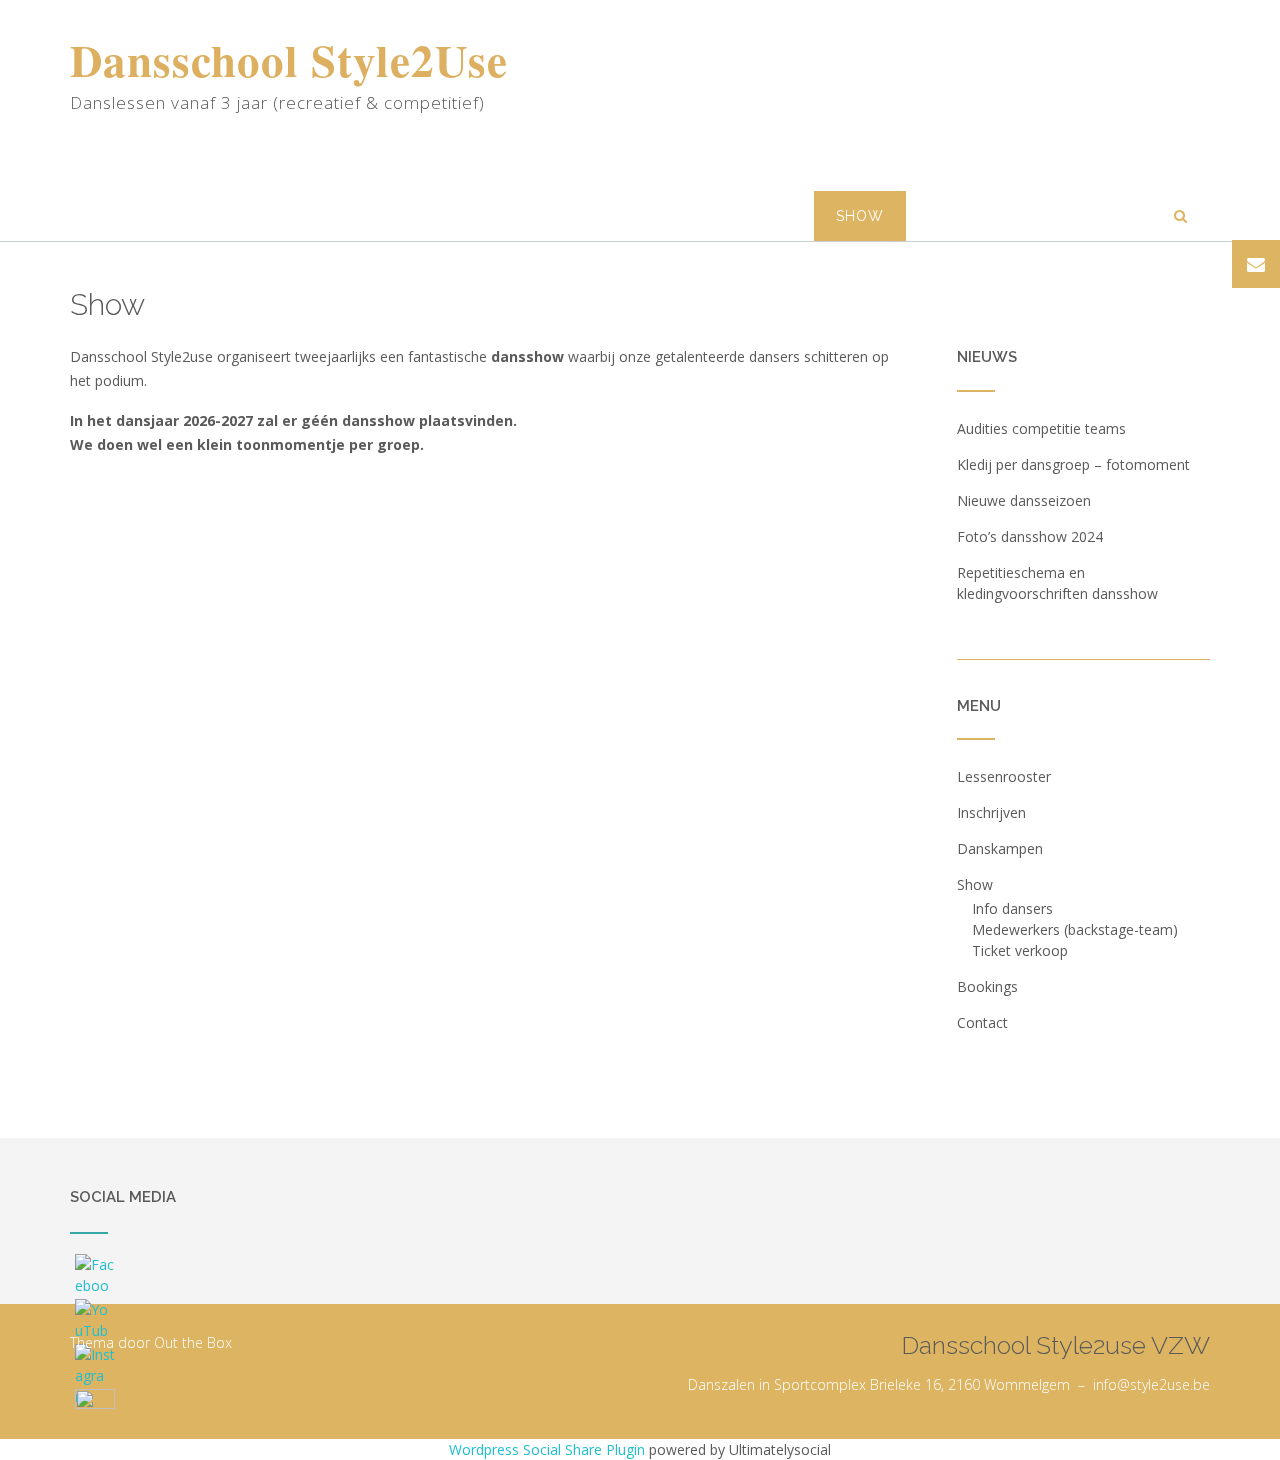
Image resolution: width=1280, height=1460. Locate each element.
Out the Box (193, 1342)
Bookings (968, 216)
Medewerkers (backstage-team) (1075, 929)
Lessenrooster (438, 216)
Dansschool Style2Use (289, 60)
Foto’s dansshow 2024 (1030, 536)
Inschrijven (595, 216)
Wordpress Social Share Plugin (549, 1449)
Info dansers (1012, 908)
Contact (1089, 216)
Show (860, 216)
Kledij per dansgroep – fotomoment (1073, 464)
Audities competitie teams (1041, 428)
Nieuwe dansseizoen (1024, 500)
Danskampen (740, 216)
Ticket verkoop (1020, 950)
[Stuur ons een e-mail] (1256, 264)
